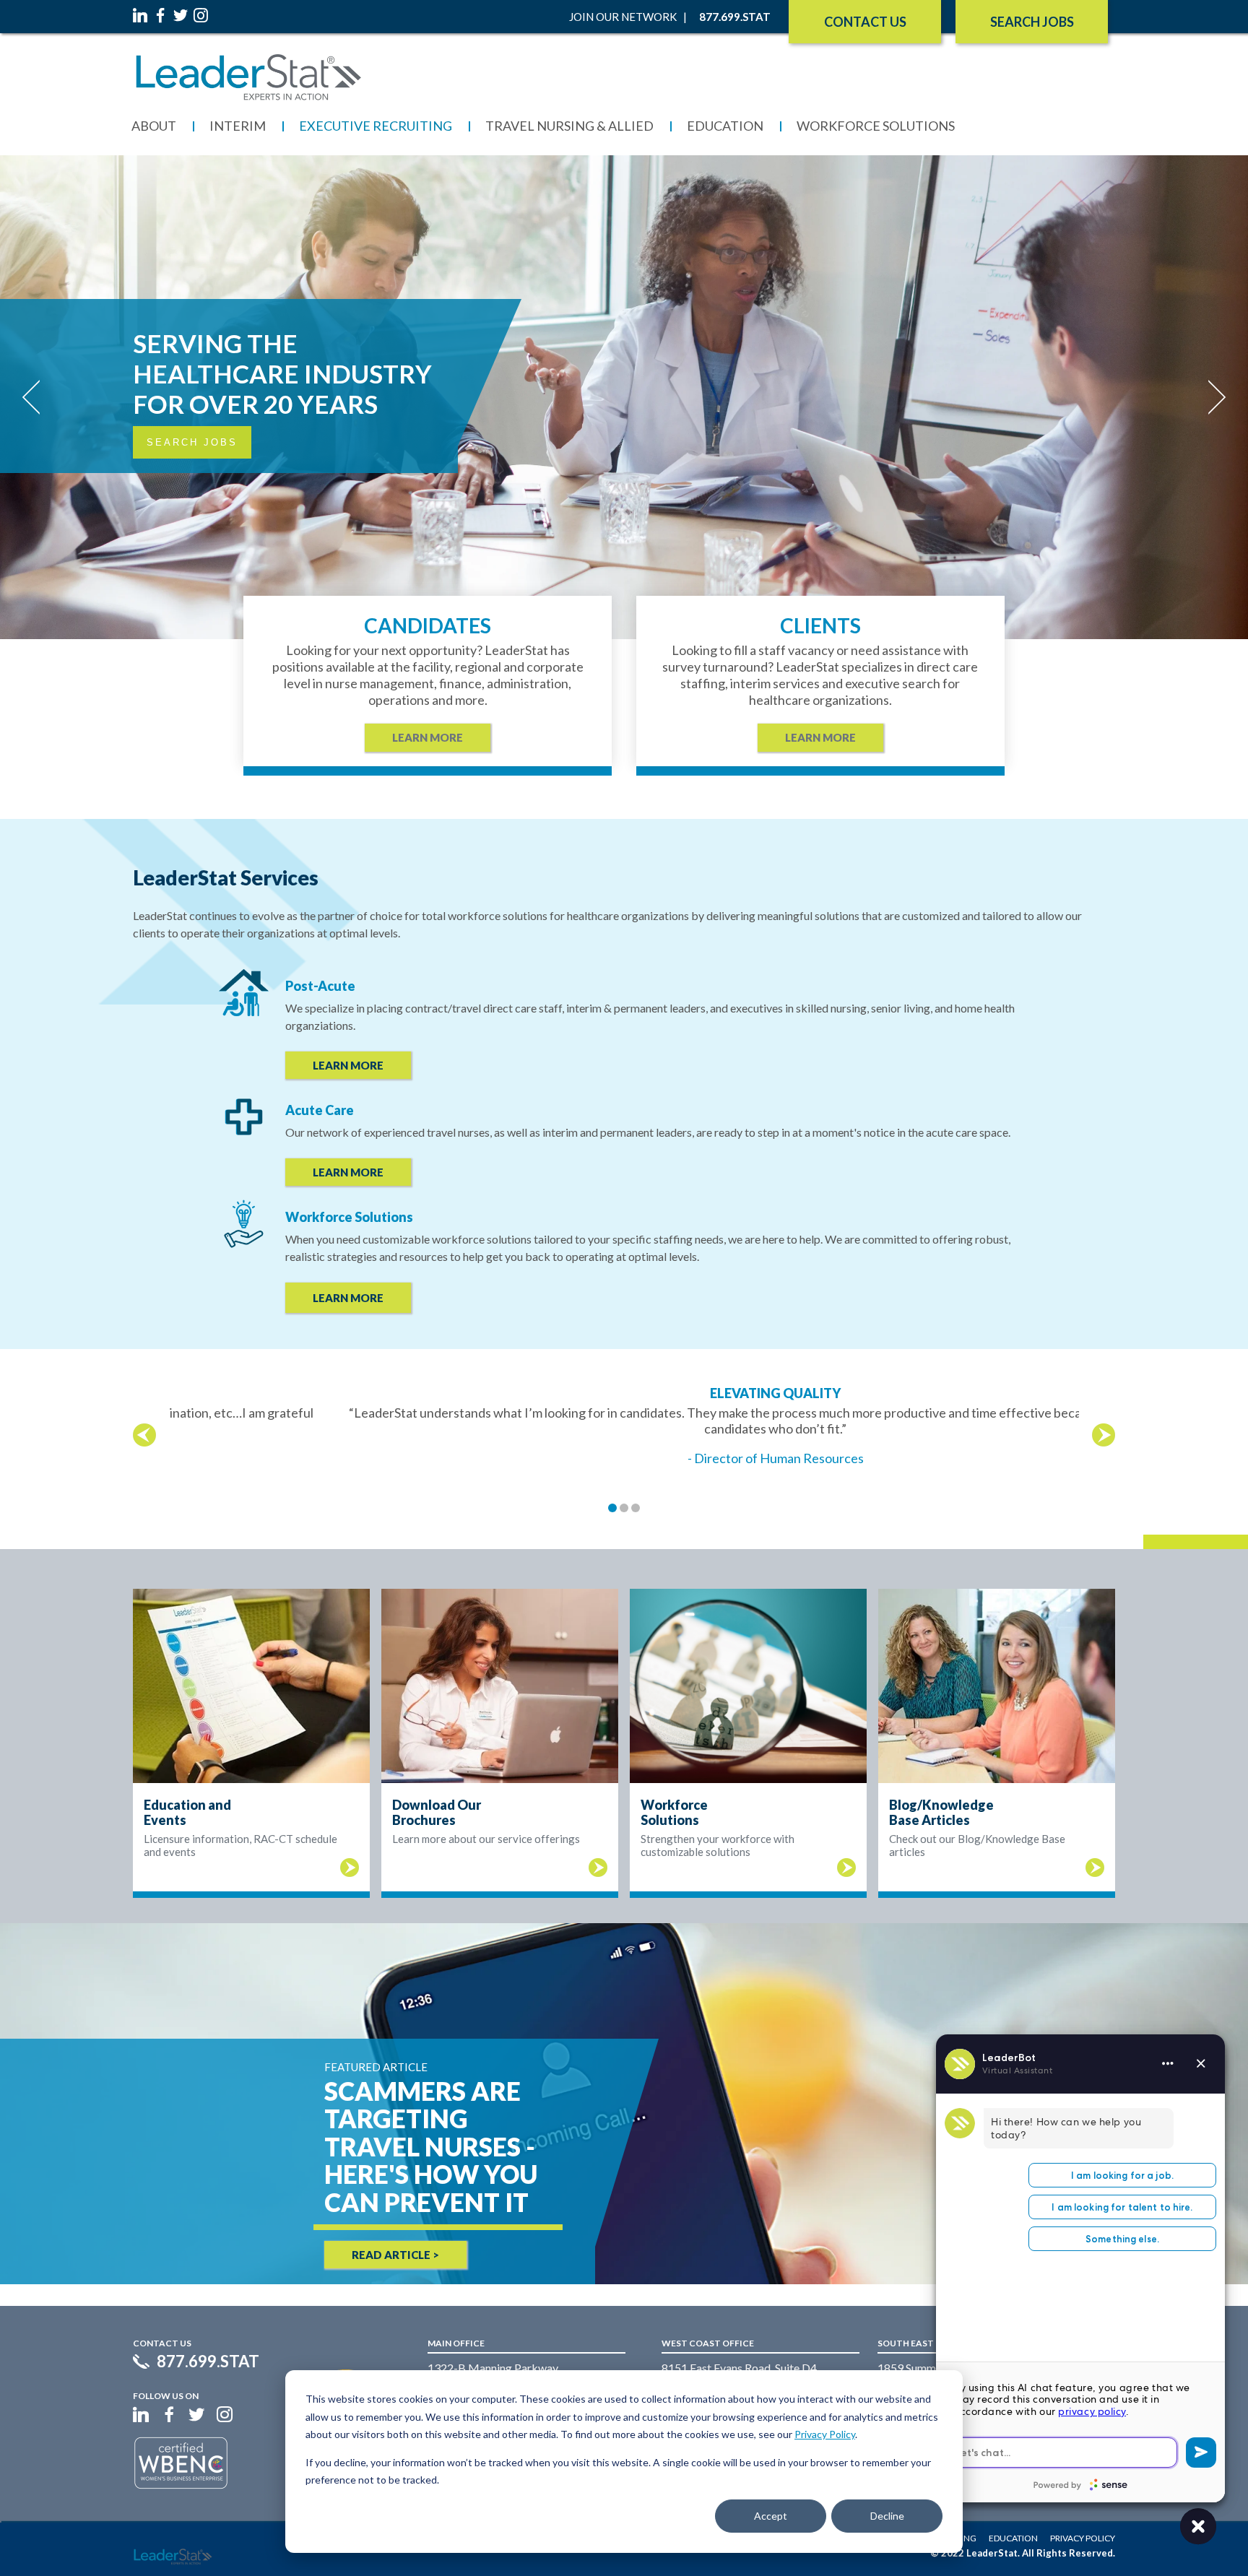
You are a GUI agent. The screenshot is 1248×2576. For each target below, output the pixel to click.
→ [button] (1104, 1435)
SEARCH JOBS (1032, 22)
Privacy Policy (825, 2434)
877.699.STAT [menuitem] (735, 17)
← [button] (144, 1435)
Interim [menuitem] (238, 126)
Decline (887, 2516)
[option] (624, 1426)
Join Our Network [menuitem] (623, 17)
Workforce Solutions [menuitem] (876, 126)
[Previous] (36, 397)
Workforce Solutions (349, 1217)
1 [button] (612, 1508)
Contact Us (865, 22)
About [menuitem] (154, 126)
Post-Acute (320, 986)
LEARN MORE (348, 1065)
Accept (771, 2516)
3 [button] (636, 1508)
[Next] (1212, 397)
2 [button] (624, 1508)
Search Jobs (192, 442)
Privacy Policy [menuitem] (1083, 2538)
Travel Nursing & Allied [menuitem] (569, 126)
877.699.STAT (208, 2362)
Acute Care (320, 1110)
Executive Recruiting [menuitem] (376, 126)
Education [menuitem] (725, 126)
